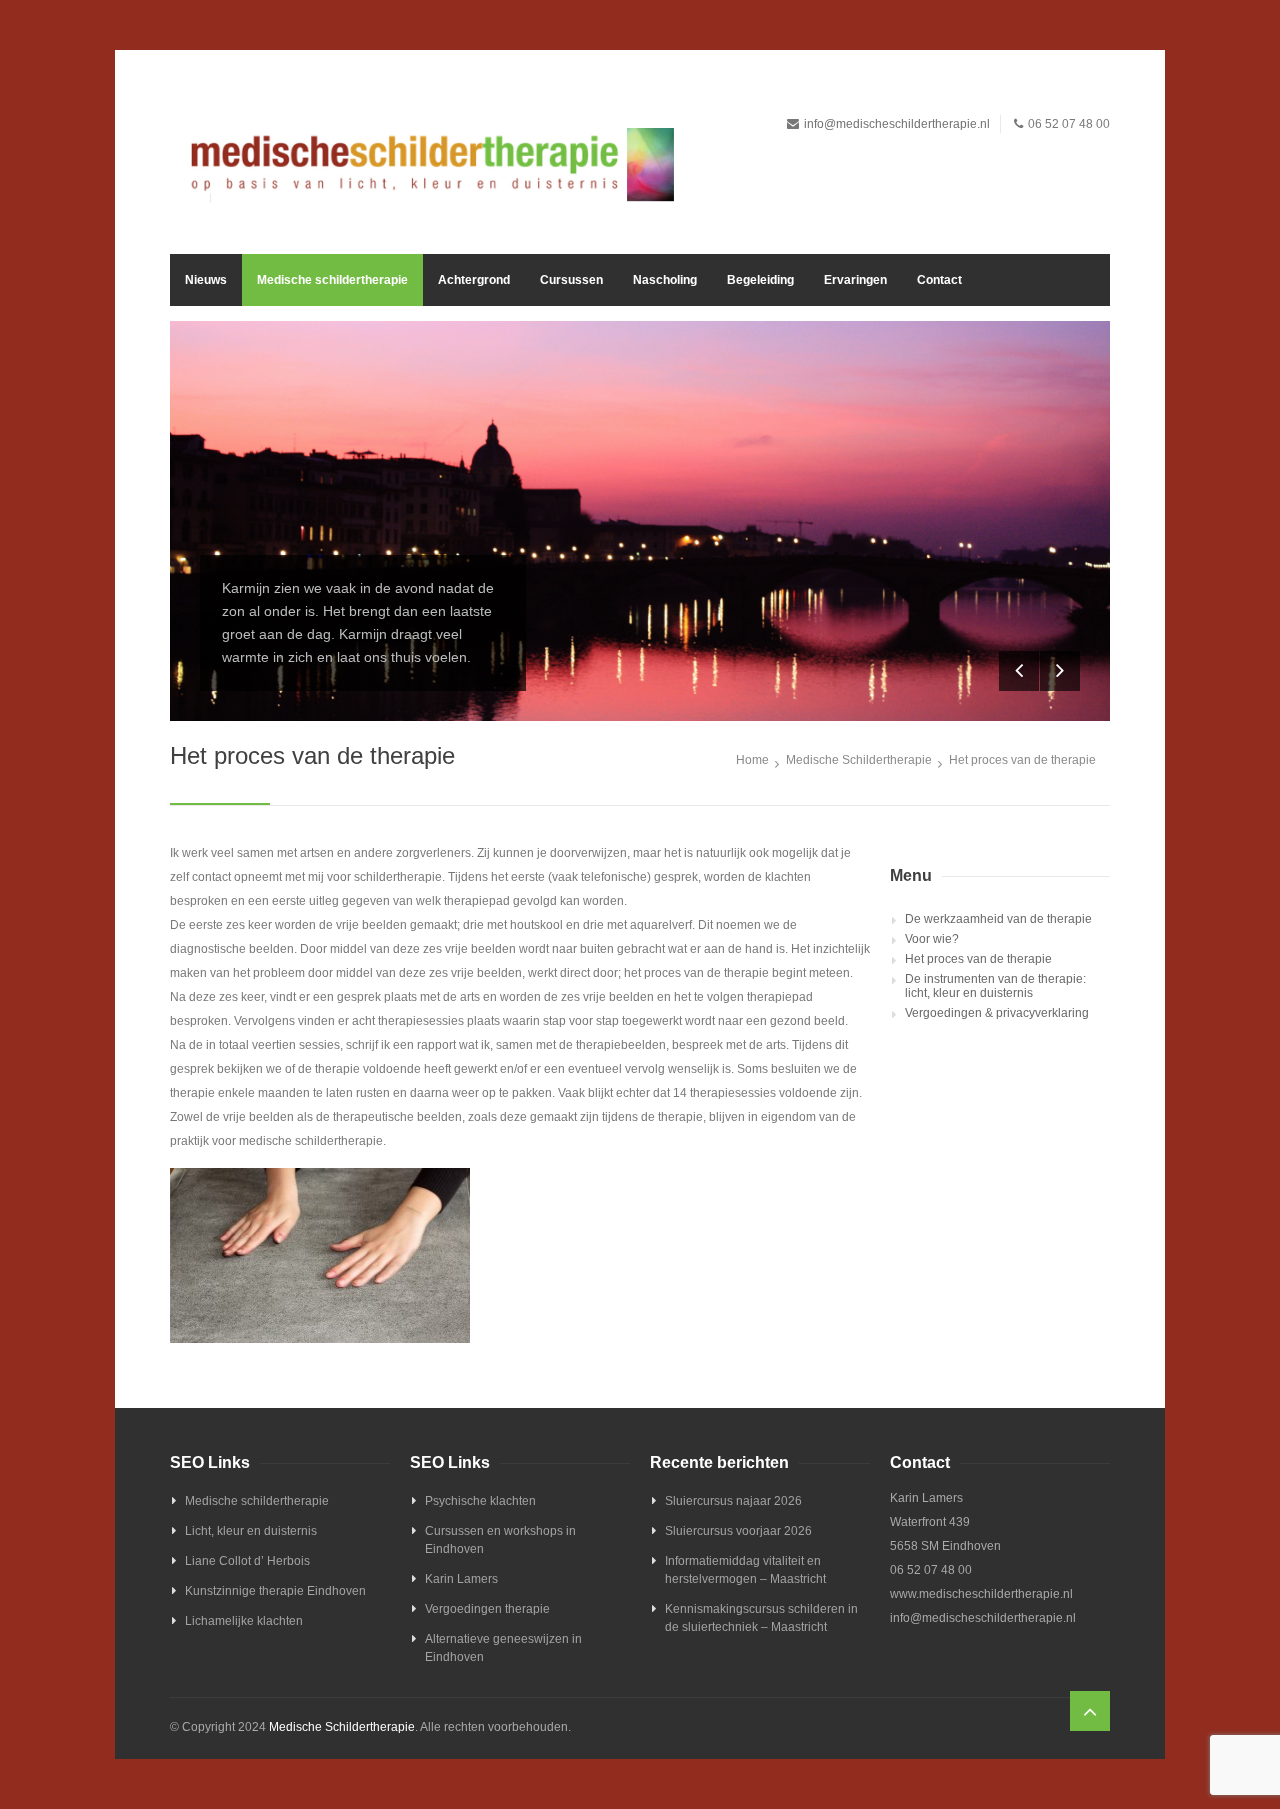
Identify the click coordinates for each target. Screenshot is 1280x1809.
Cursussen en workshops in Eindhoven (500, 1540)
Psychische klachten (480, 1501)
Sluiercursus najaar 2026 (733, 1501)
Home (752, 760)
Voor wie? (932, 939)
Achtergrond (474, 280)
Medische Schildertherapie (859, 760)
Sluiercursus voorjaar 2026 (738, 1531)
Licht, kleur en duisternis (251, 1531)
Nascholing (665, 280)
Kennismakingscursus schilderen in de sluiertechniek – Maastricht (761, 1618)
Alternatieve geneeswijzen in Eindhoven (503, 1648)
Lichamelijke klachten (244, 1621)
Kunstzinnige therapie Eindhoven (275, 1591)
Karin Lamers (461, 1579)
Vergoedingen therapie (487, 1609)
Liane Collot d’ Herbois (247, 1561)
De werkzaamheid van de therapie (998, 919)
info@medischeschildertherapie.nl (897, 124)
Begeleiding (760, 280)
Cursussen (571, 280)
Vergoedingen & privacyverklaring (997, 1013)
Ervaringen (855, 280)
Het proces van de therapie (978, 959)
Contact (939, 280)
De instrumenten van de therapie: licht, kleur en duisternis (995, 986)
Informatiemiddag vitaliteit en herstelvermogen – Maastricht (745, 1570)
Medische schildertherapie (332, 280)
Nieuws (206, 280)
